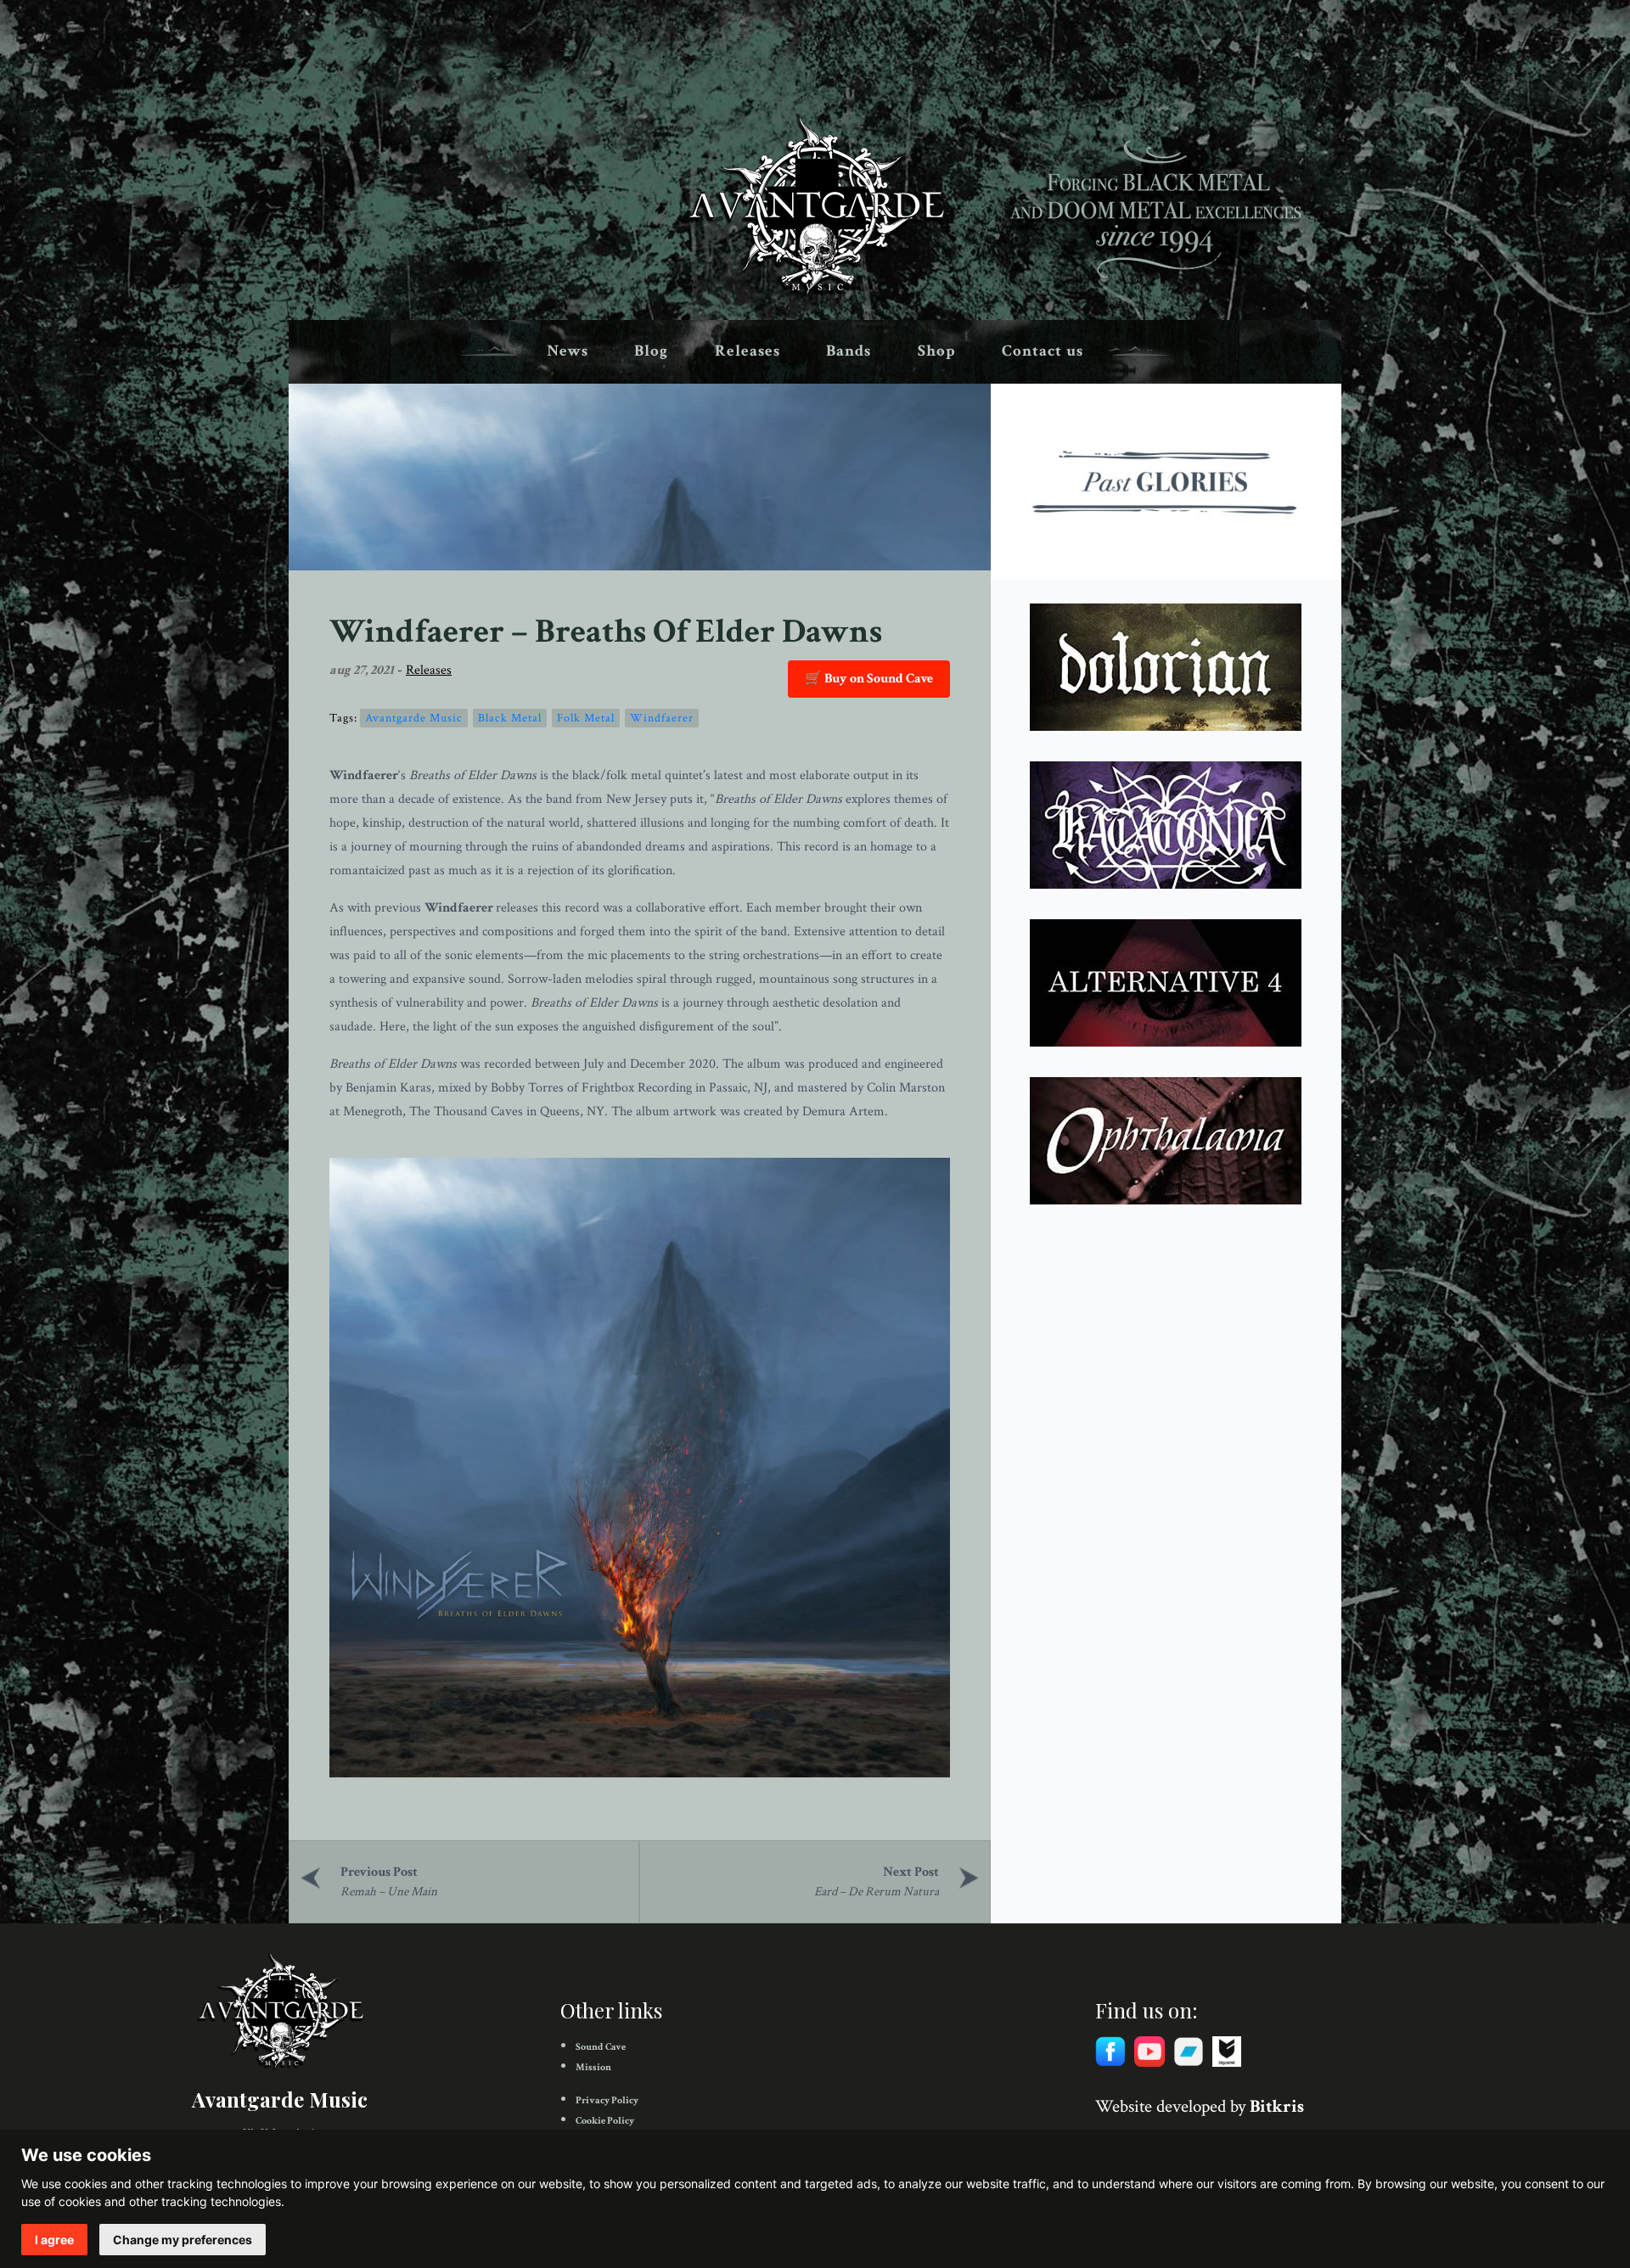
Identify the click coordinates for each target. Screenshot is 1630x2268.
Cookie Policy (605, 2121)
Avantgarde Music (414, 718)
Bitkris (1277, 2106)
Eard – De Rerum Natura (877, 1892)
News (568, 351)
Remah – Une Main (389, 1892)
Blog (651, 351)
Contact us (1043, 351)
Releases (748, 351)
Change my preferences (183, 2240)
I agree (54, 2240)
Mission (593, 2067)
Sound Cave (601, 2047)
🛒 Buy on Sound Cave (869, 679)
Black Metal (510, 718)
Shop (937, 351)
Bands (849, 351)
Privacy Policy (607, 2100)
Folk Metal (586, 718)
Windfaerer (662, 718)
